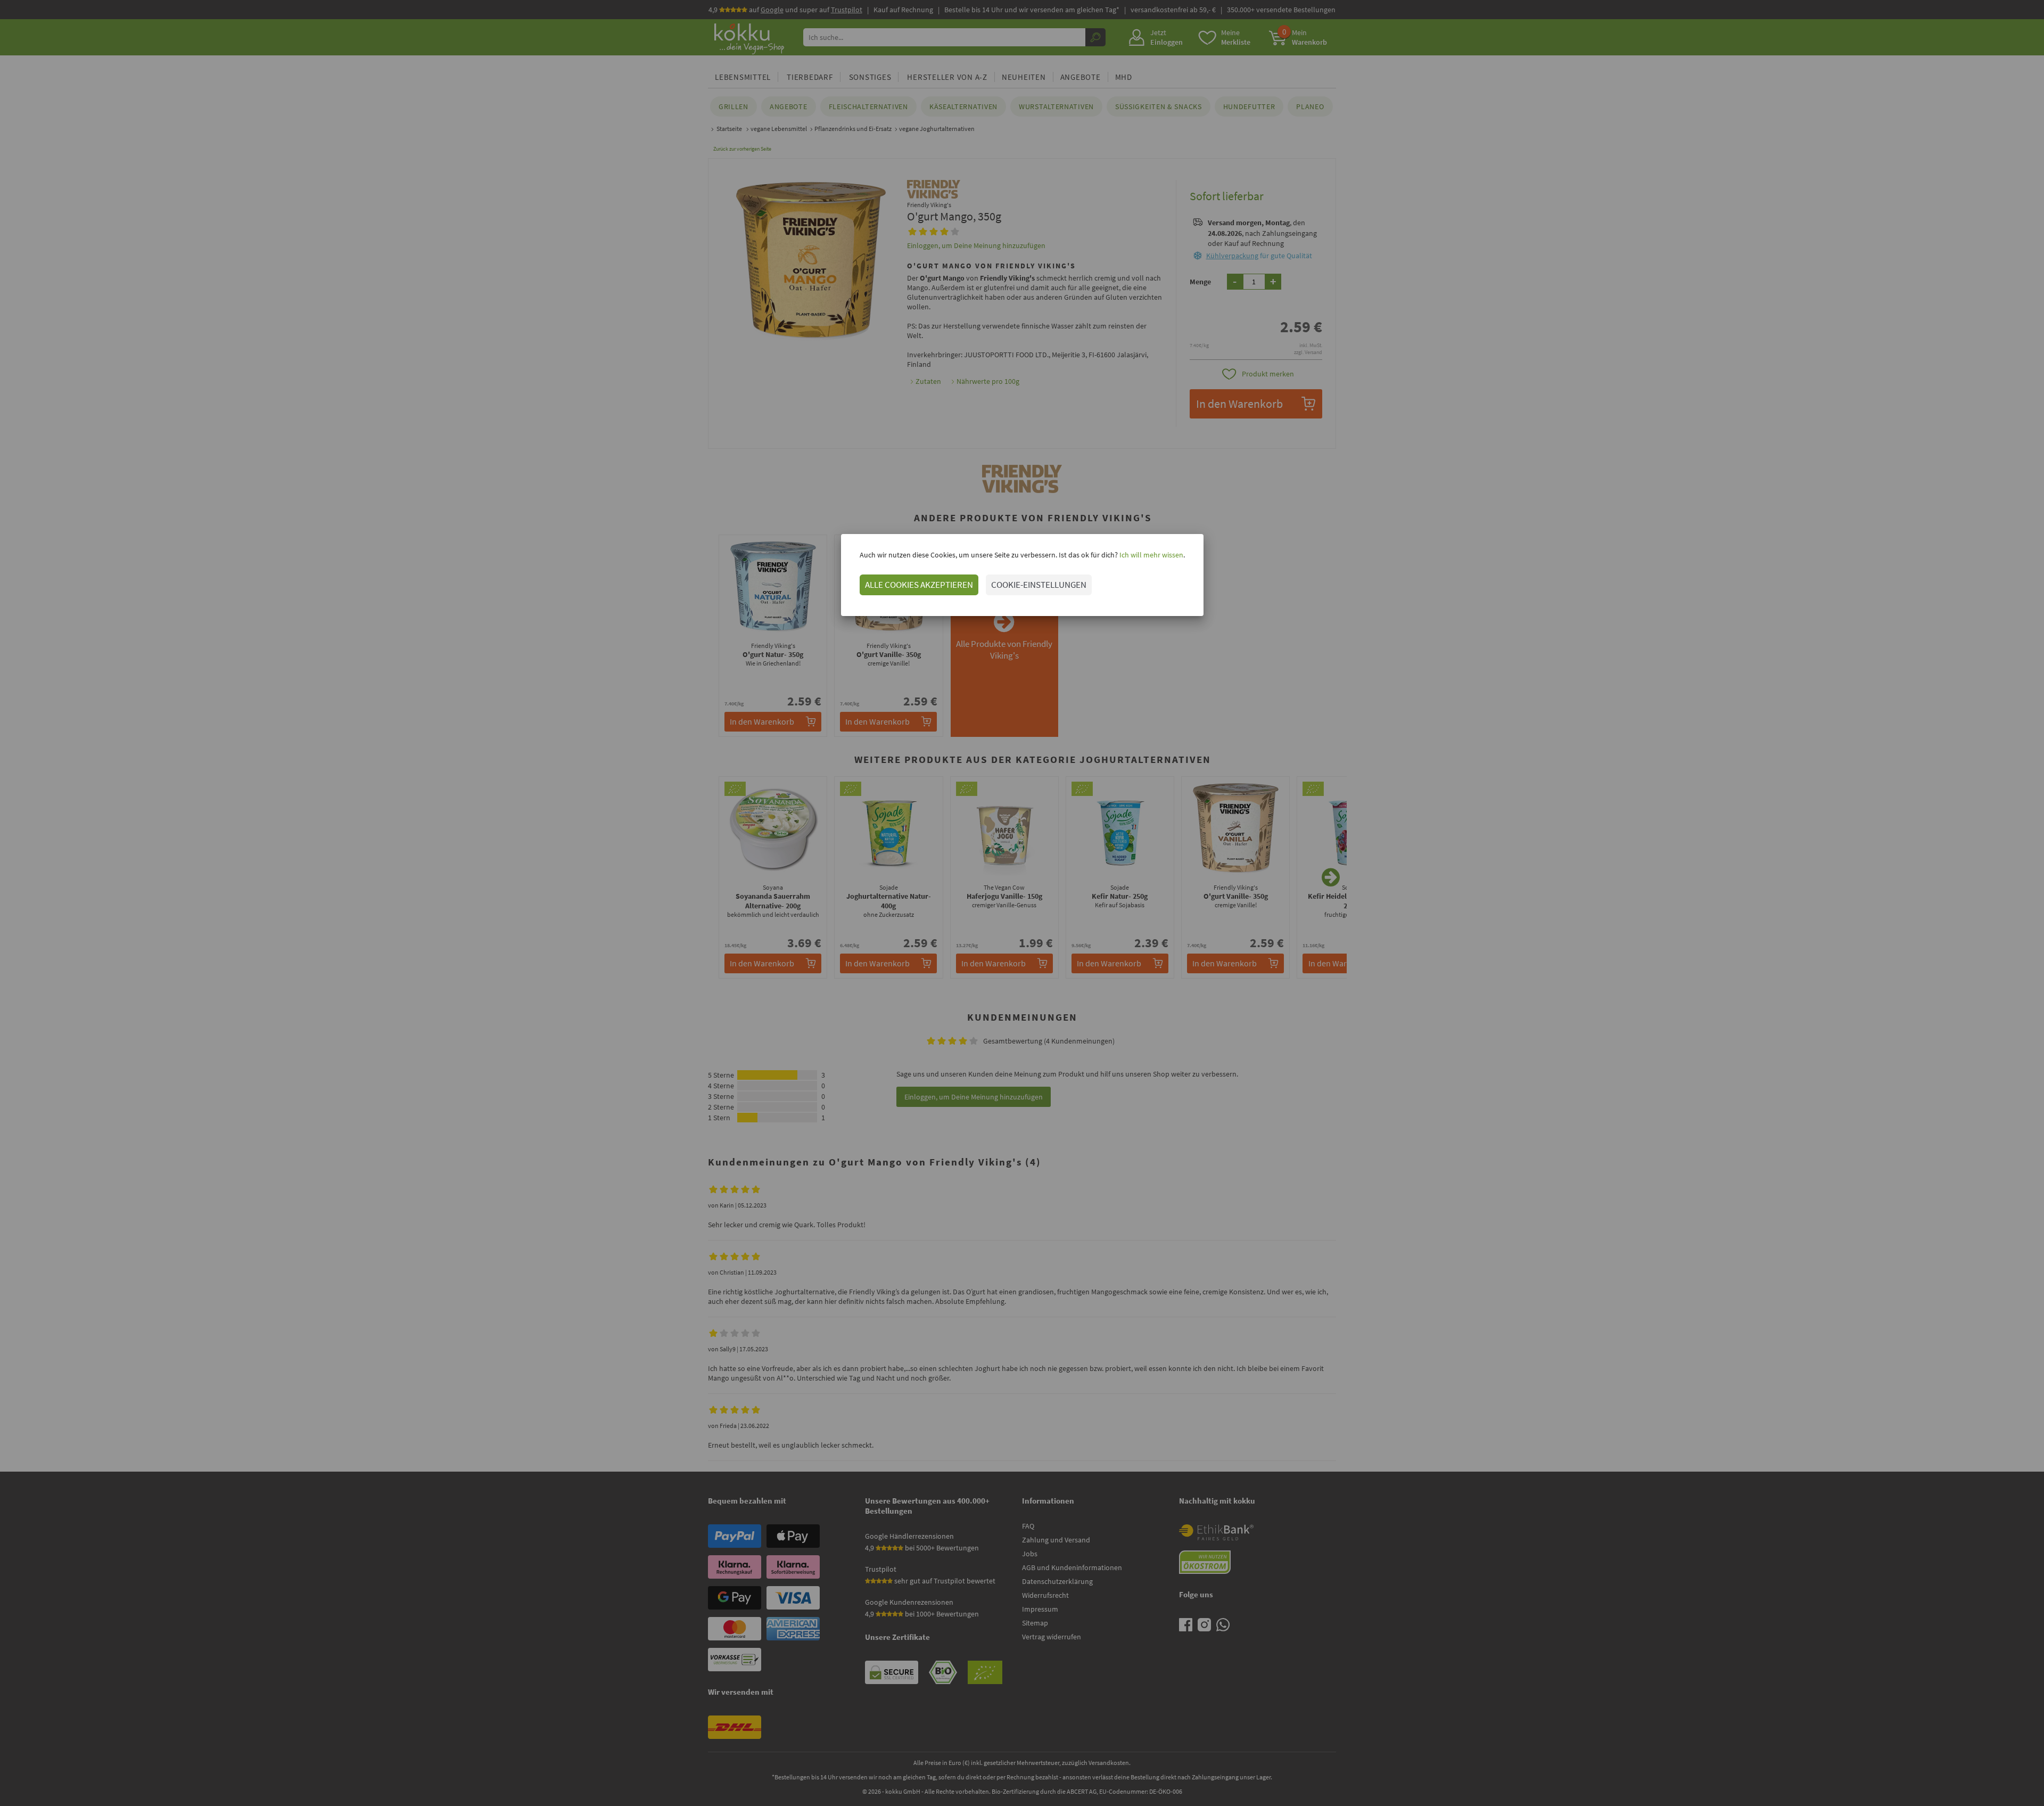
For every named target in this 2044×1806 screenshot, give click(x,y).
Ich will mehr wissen (1151, 555)
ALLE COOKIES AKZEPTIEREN (919, 585)
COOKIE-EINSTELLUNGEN (1039, 585)
